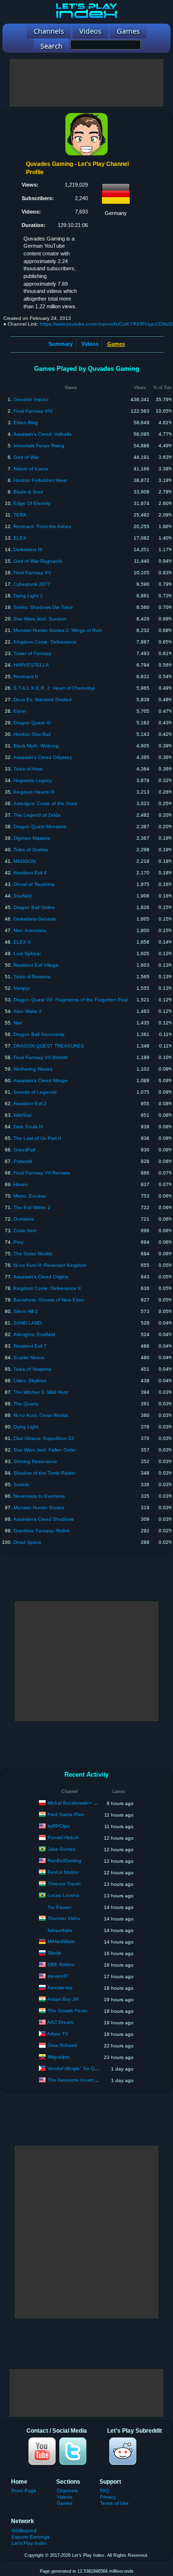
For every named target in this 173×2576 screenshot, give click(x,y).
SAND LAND (27, 1323)
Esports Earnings (31, 2537)
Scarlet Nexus (29, 1357)
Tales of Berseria (32, 977)
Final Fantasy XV (32, 573)
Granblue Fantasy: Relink (42, 1531)
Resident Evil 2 (30, 1104)
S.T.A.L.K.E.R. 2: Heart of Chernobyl (54, 688)
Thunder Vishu (64, 1918)
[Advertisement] (86, 83)
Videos (90, 344)
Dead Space (27, 1542)
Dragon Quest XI (32, 723)
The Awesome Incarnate (74, 2080)
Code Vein (25, 1231)
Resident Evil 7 (30, 1346)
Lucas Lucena (63, 1895)
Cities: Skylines (30, 1381)
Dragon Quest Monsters (40, 827)
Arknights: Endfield (34, 1334)
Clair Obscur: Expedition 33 (44, 1438)
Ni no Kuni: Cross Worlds (41, 1415)
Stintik (54, 1953)
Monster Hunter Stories (39, 1508)
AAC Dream (60, 2022)
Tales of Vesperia (32, 1369)
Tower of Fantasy (32, 653)
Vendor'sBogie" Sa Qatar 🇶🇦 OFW (85, 2068)
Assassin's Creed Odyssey (43, 757)
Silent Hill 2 (26, 1311)
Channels (67, 2491)
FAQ (105, 2491)
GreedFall (24, 1150)
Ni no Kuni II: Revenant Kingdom (50, 1265)
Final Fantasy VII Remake (42, 1173)
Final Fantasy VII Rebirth (41, 1057)
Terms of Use (114, 2503)
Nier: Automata (30, 930)
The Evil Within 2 (32, 1207)
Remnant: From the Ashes (42, 526)
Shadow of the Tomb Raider (44, 1473)
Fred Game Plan (66, 1814)
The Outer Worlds (33, 1254)
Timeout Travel (64, 1884)
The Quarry (26, 1404)
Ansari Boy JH (63, 1999)
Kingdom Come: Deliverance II (47, 1288)
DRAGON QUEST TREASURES (49, 1046)
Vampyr (22, 988)
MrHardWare (61, 1941)
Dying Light (26, 1427)
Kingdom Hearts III (34, 792)
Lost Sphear (27, 953)
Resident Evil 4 (30, 873)
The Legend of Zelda (37, 815)
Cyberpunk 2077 (32, 584)
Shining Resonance (35, 1461)
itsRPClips (59, 1826)
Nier (18, 1023)
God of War (26, 457)
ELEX (20, 538)
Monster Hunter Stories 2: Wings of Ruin (58, 630)
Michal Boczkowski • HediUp (79, 1803)
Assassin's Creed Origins (41, 1277)
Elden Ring (26, 423)
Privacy (108, 2497)
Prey (19, 1242)
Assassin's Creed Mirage (41, 1080)
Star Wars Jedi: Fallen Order (45, 1450)
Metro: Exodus (30, 1196)
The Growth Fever (68, 2011)
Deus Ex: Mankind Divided (43, 700)
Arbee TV (58, 2034)
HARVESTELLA (31, 665)
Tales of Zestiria (31, 850)
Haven (21, 1184)
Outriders (24, 1219)
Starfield (23, 896)
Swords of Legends (35, 1092)
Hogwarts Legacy (33, 780)
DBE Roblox (61, 1964)
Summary (61, 344)
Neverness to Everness (39, 1496)
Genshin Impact (31, 399)
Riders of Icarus (31, 469)
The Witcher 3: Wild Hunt (41, 1392)
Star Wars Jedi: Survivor (40, 619)
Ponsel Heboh (63, 1837)
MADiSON (25, 861)
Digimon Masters (32, 838)
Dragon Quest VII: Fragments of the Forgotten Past (71, 1000)
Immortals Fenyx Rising (39, 446)
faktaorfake (60, 1930)
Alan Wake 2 (28, 1011)
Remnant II (26, 676)
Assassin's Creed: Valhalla (43, 434)
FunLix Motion (63, 1872)
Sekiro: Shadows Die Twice (43, 607)
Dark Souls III (28, 1127)
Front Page (24, 2491)
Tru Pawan (60, 1907)
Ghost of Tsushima (34, 884)
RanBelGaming (64, 1861)
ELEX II (22, 942)
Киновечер (60, 1988)
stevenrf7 (58, 1976)
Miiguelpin (59, 2057)
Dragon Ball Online (34, 907)
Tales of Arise (28, 769)
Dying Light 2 (28, 596)
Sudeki (21, 1484)
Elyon (20, 711)
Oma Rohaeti (62, 2045)
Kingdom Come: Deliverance (45, 642)
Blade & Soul (28, 492)
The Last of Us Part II (37, 1138)
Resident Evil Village (36, 965)
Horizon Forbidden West (40, 480)
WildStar (23, 1115)
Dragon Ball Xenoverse (39, 1034)
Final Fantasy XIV (33, 411)
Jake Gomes (62, 1849)
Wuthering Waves (33, 1069)
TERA (20, 515)
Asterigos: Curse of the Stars (45, 803)
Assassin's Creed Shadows (43, 1519)
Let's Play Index (29, 2543)
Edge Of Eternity (32, 503)
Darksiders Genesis (35, 919)
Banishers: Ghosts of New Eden (49, 1300)
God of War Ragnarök (38, 561)
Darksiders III (28, 549)
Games (65, 2503)
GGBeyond (24, 2531)
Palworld (23, 1161)
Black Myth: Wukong (36, 746)
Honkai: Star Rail (32, 734)
